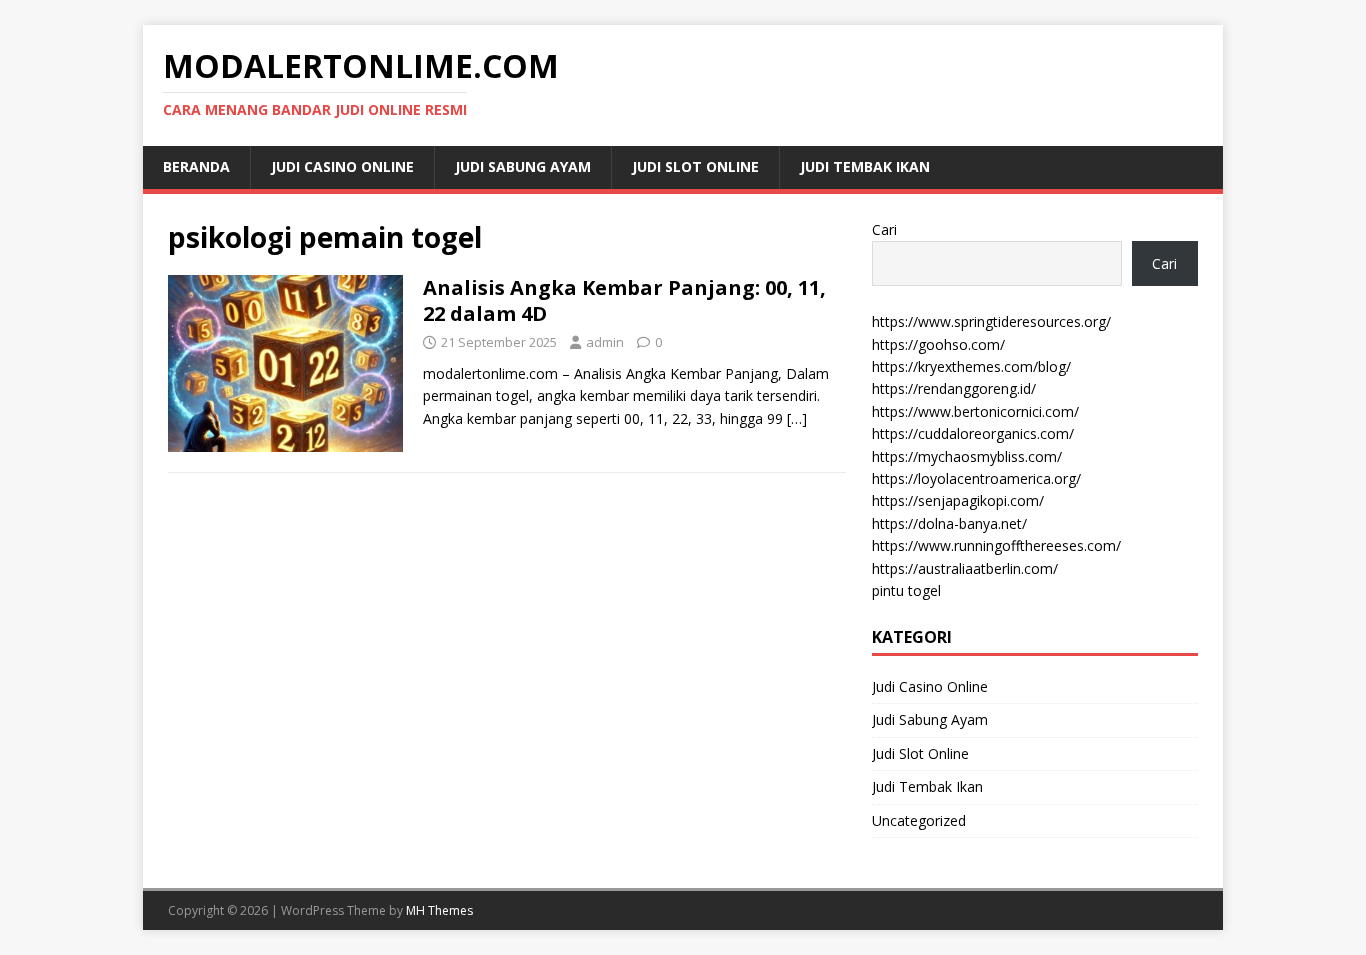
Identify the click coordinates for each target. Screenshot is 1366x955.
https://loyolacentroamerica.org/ (976, 478)
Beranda (196, 166)
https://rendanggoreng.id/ (954, 388)
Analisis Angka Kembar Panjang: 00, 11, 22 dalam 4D (624, 300)
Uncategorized (919, 820)
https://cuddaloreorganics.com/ (973, 433)
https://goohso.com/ (938, 344)
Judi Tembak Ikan (865, 166)
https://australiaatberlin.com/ (965, 568)
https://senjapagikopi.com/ (958, 500)
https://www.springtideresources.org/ (991, 321)
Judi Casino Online (342, 166)
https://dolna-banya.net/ (949, 523)
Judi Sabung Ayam (523, 166)
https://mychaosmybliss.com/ (967, 456)
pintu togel (906, 590)
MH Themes (439, 910)
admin (605, 342)
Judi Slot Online (695, 166)
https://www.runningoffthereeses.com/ (996, 545)
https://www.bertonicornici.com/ (975, 411)
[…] (797, 418)
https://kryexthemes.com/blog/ (971, 366)
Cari (884, 229)
